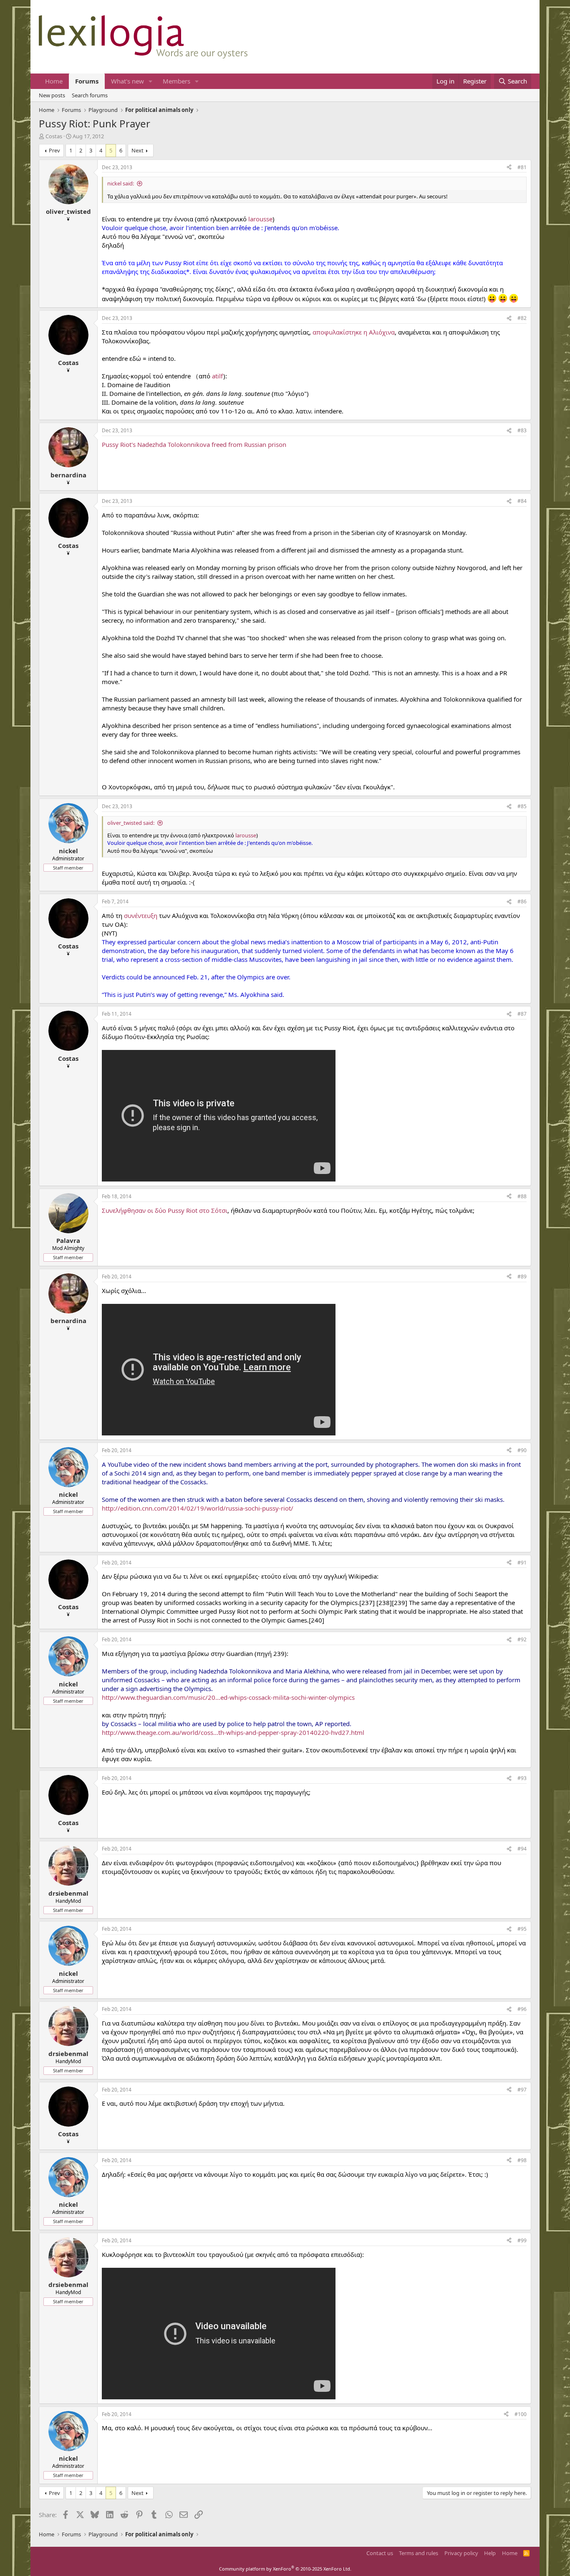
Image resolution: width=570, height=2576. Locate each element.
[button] (151, 81)
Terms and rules (419, 2553)
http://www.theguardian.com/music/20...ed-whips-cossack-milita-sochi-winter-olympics (228, 1697)
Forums (87, 81)
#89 (522, 1277)
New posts (52, 95)
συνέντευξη (141, 915)
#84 (522, 501)
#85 (522, 806)
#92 (522, 1639)
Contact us (380, 2553)
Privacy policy (461, 2553)
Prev (54, 150)
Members (177, 81)
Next (137, 150)
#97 (522, 2090)
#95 (522, 1929)
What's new (127, 81)
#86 (522, 901)
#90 (522, 1450)
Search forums (90, 95)
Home (54, 81)
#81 (522, 167)
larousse (260, 219)
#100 (521, 2414)
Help (490, 2553)
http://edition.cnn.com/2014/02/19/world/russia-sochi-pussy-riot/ (198, 1508)
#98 (522, 2160)
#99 (522, 2240)
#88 (522, 1196)
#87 (522, 1014)
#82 (522, 318)
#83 (522, 430)
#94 (522, 1849)
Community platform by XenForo (285, 2569)
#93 (522, 1778)
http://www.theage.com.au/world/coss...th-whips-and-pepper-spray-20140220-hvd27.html (233, 1732)
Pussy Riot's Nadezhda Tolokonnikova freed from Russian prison (194, 444)
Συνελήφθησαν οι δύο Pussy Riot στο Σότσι (165, 1210)
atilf (218, 376)
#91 (522, 1563)
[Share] (509, 168)
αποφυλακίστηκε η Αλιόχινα (354, 332)
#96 (522, 2009)
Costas (54, 136)
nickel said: (121, 183)
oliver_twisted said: (131, 823)
